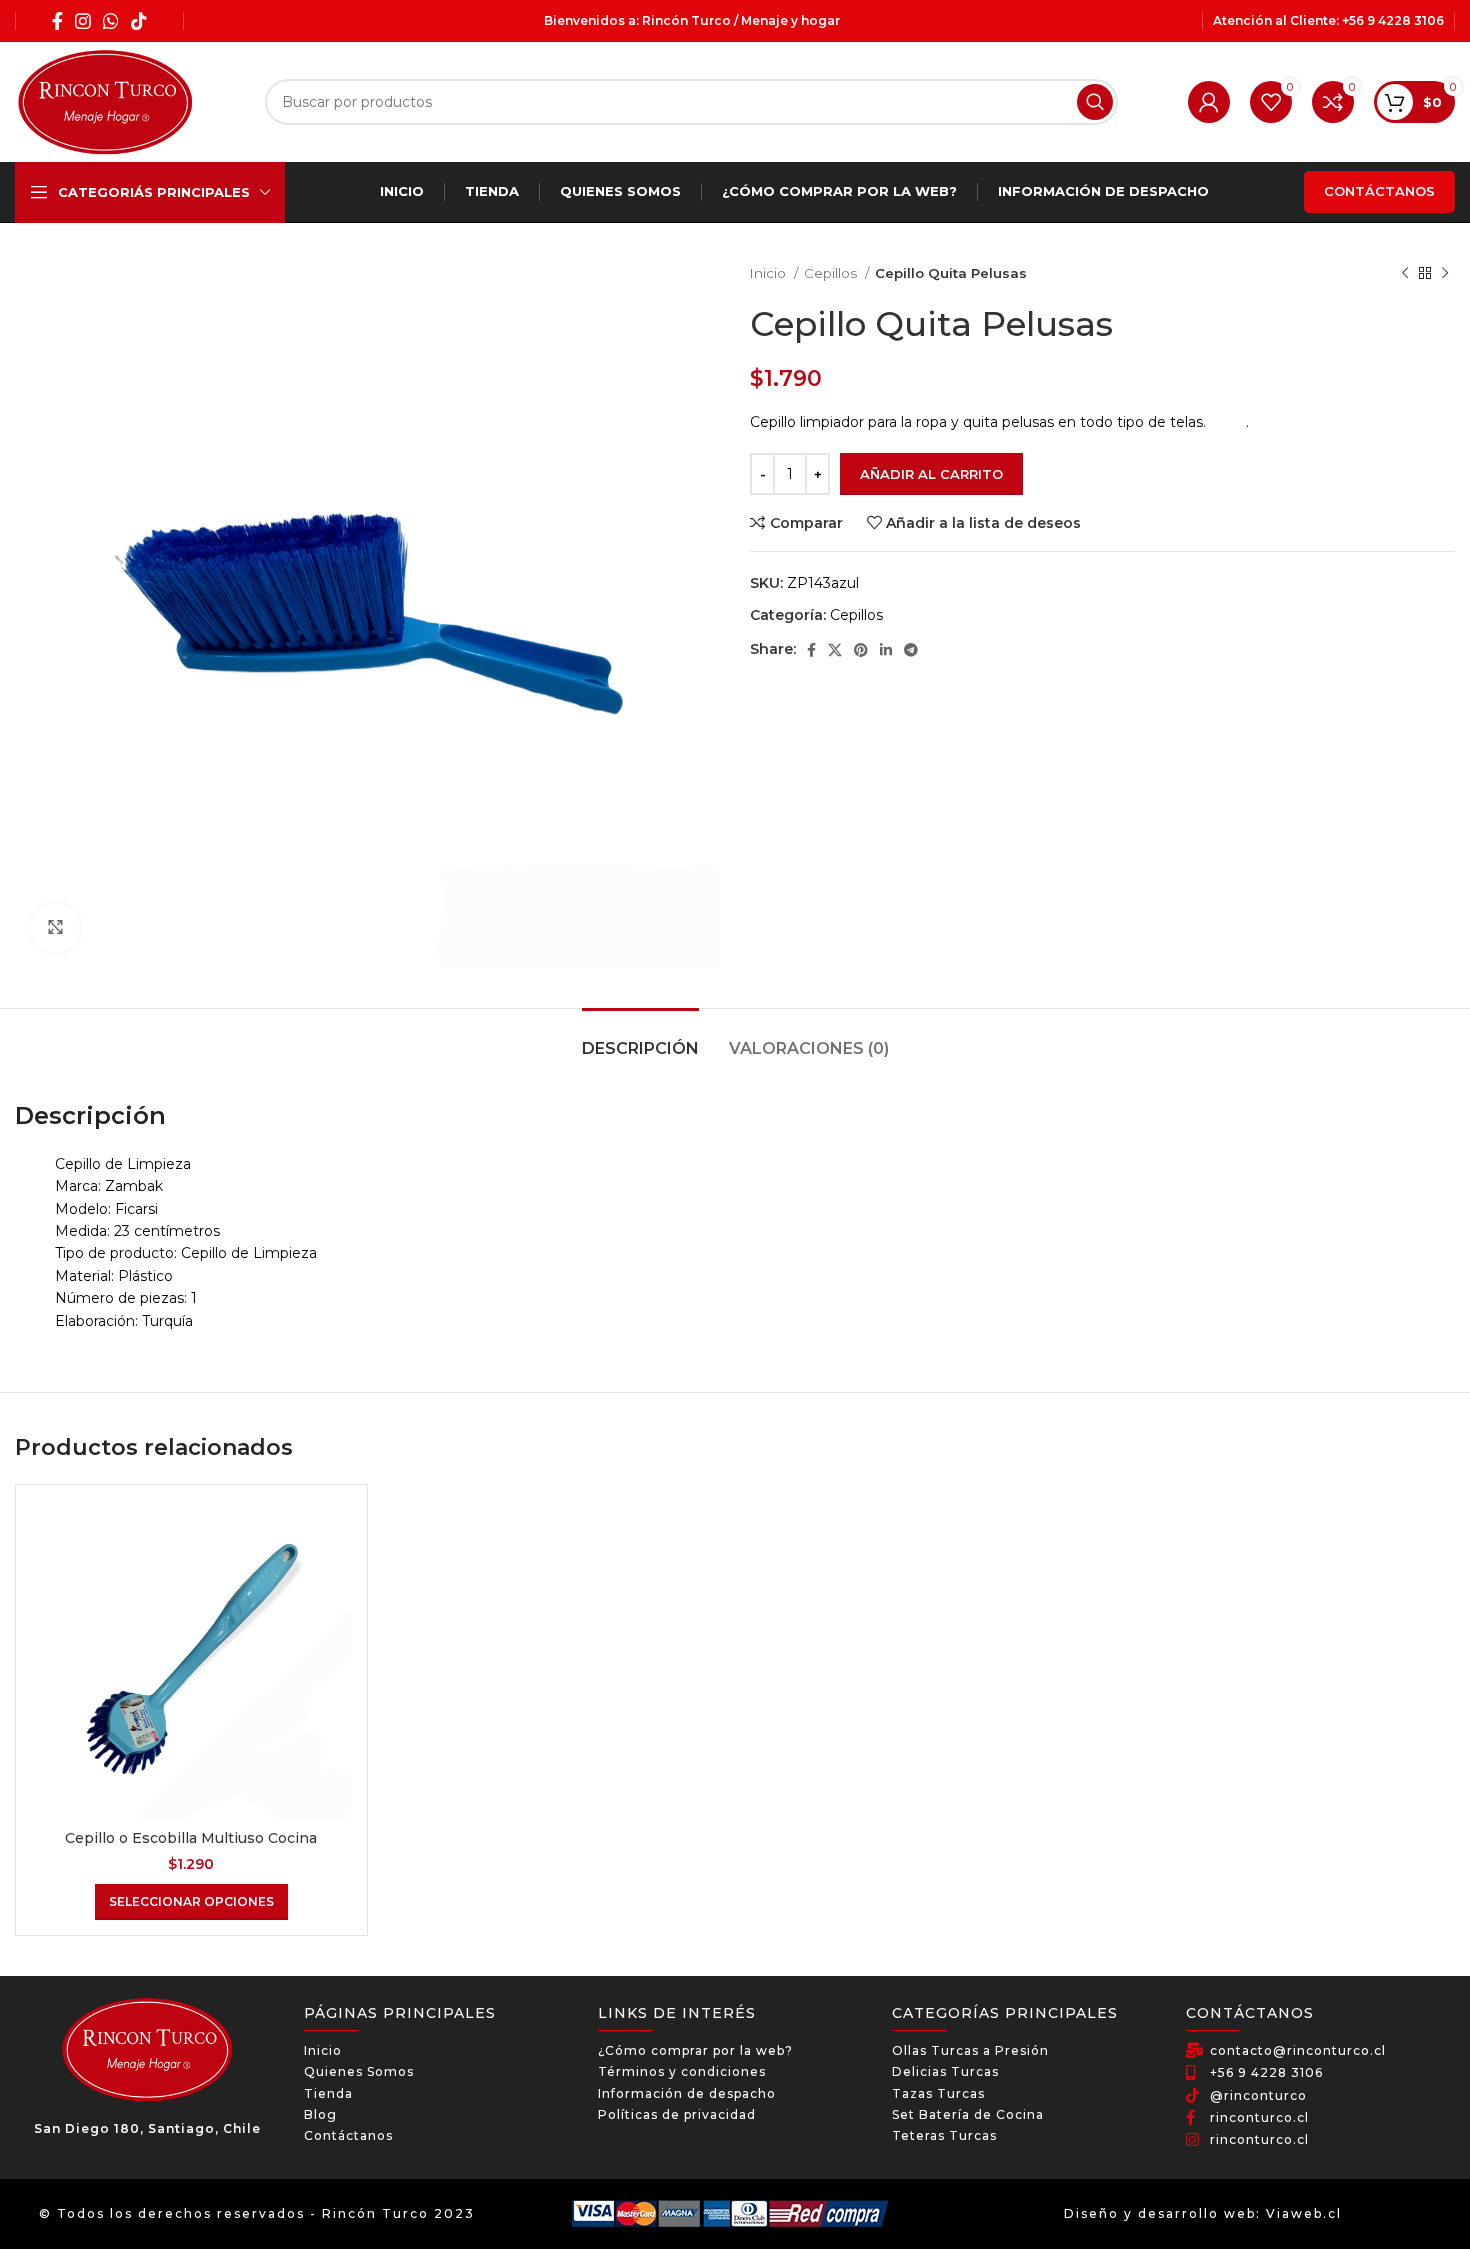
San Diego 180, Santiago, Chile (147, 2128)
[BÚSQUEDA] (1095, 102)
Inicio (769, 273)
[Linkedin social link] (886, 650)
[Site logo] (105, 101)
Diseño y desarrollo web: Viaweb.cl (1203, 2213)
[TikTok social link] (139, 21)
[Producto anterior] (1405, 274)
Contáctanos (1379, 191)
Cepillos (832, 273)
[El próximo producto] (1445, 274)
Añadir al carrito (931, 474)
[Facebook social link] (57, 21)
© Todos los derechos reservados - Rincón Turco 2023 (257, 2213)
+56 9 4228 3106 (1393, 20)
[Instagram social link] (83, 21)
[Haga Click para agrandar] (55, 928)
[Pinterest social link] (861, 650)
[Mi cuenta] (1209, 102)
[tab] (640, 1038)
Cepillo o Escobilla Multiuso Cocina (191, 1838)
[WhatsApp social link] (111, 21)
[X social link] (835, 650)
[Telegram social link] (911, 650)
